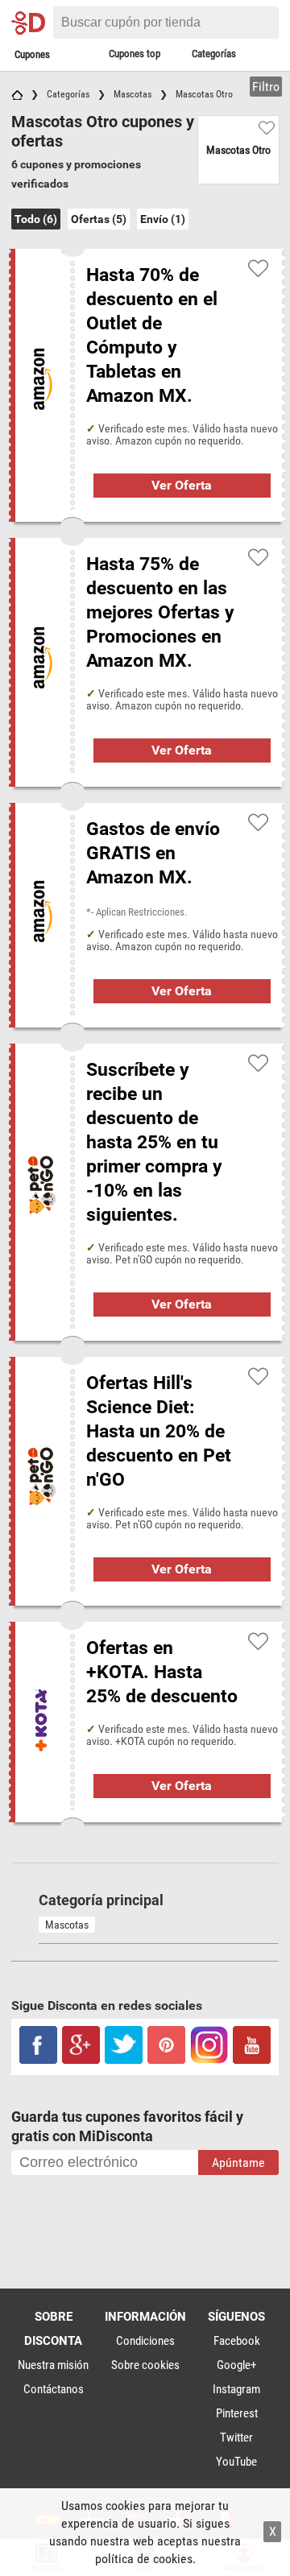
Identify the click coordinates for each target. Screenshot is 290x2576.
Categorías (214, 54)
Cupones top (135, 54)
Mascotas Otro (238, 150)
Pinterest (237, 2413)
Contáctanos (54, 2389)
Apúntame (238, 2163)
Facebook (237, 2341)
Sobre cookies (145, 2365)
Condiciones (145, 2341)
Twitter (236, 2437)
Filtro (266, 87)
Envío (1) (163, 219)
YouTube (236, 2462)
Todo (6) (36, 219)
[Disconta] (30, 23)
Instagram (236, 2389)
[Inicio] (17, 94)
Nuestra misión (53, 2365)
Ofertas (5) (99, 219)
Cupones (32, 54)
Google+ (236, 2365)
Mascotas (67, 1925)
